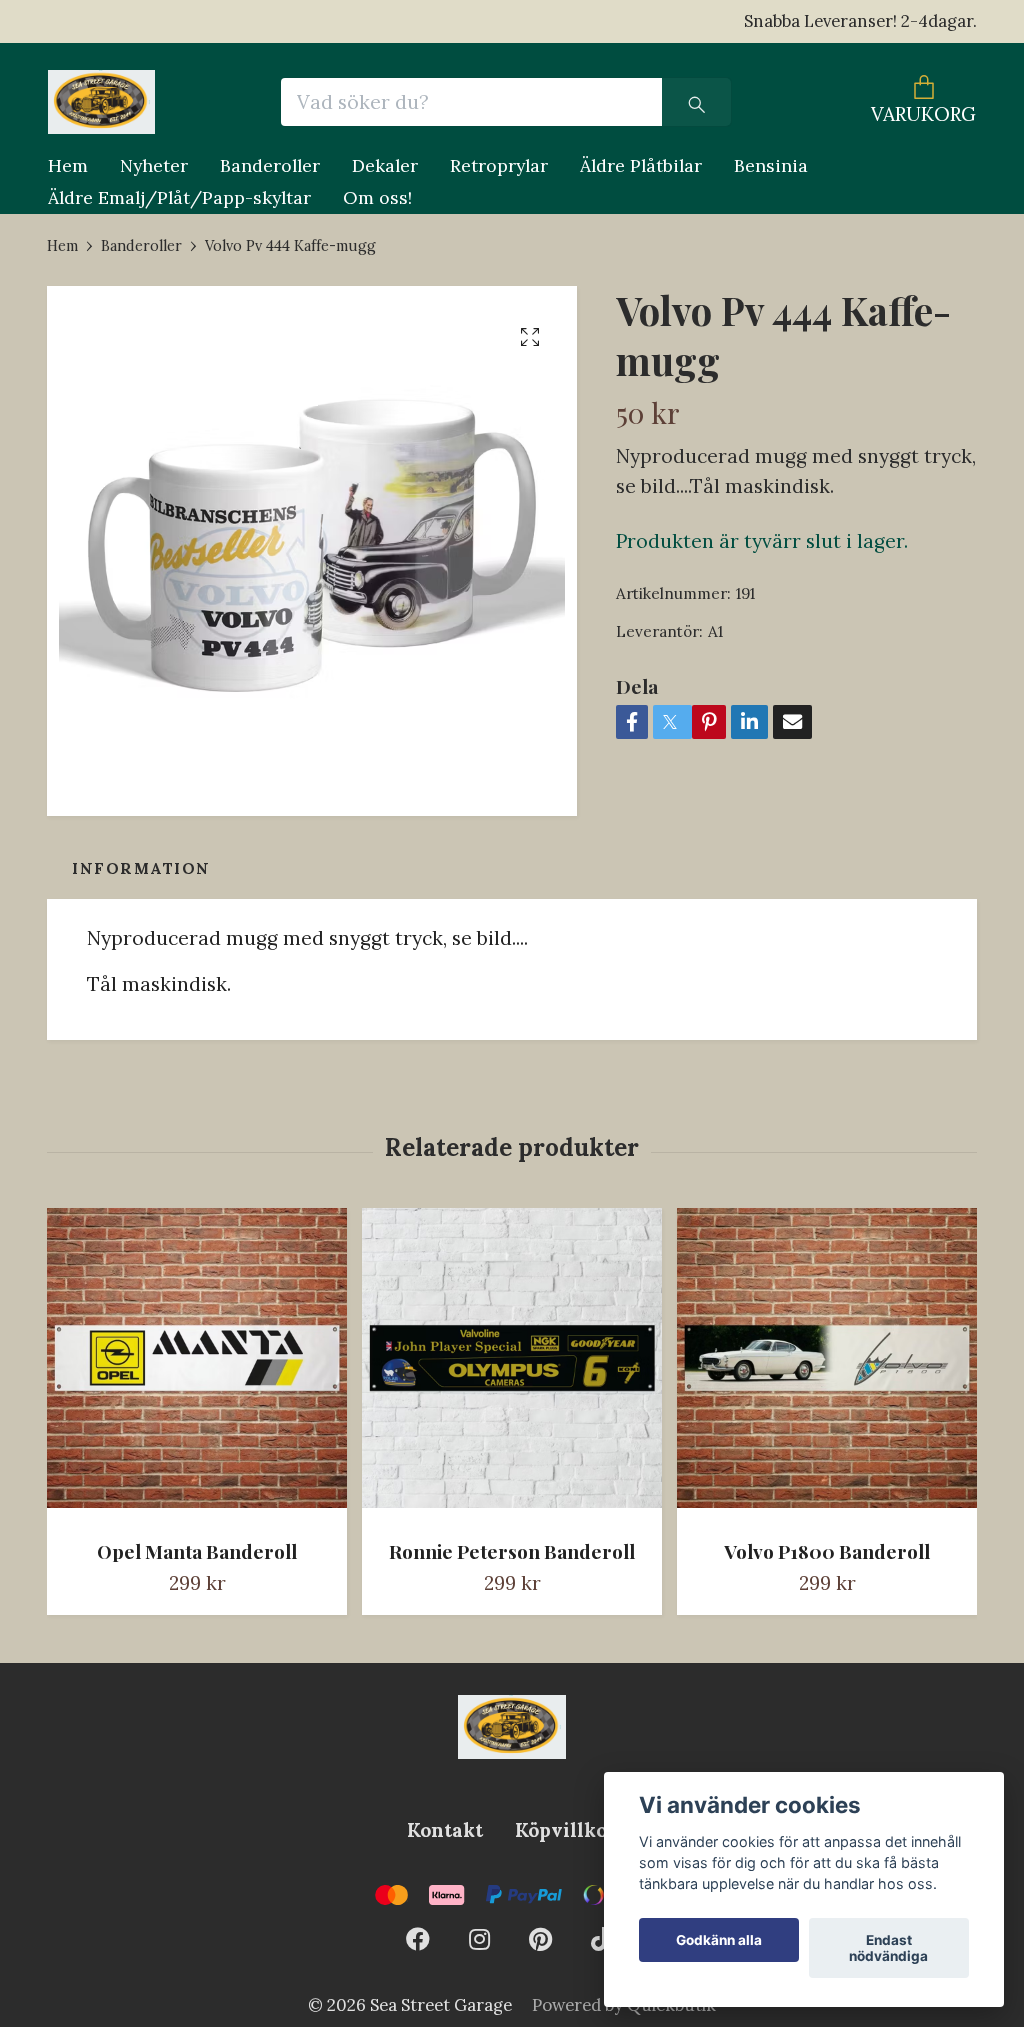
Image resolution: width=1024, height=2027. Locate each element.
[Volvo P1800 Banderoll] (827, 1365)
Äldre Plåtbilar (641, 165)
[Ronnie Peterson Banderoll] (512, 1365)
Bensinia (771, 165)
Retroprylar (499, 165)
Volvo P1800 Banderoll (827, 1551)
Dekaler (385, 165)
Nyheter (154, 165)
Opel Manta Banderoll (197, 1551)
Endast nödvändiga (888, 1948)
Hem (68, 165)
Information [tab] (141, 868)
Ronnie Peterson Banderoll (512, 1551)
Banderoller (270, 165)
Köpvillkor (566, 1830)
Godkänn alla (719, 1940)
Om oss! (377, 197)
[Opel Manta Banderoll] (197, 1365)
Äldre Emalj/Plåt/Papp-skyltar (179, 197)
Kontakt (445, 1830)
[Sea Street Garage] (101, 102)
